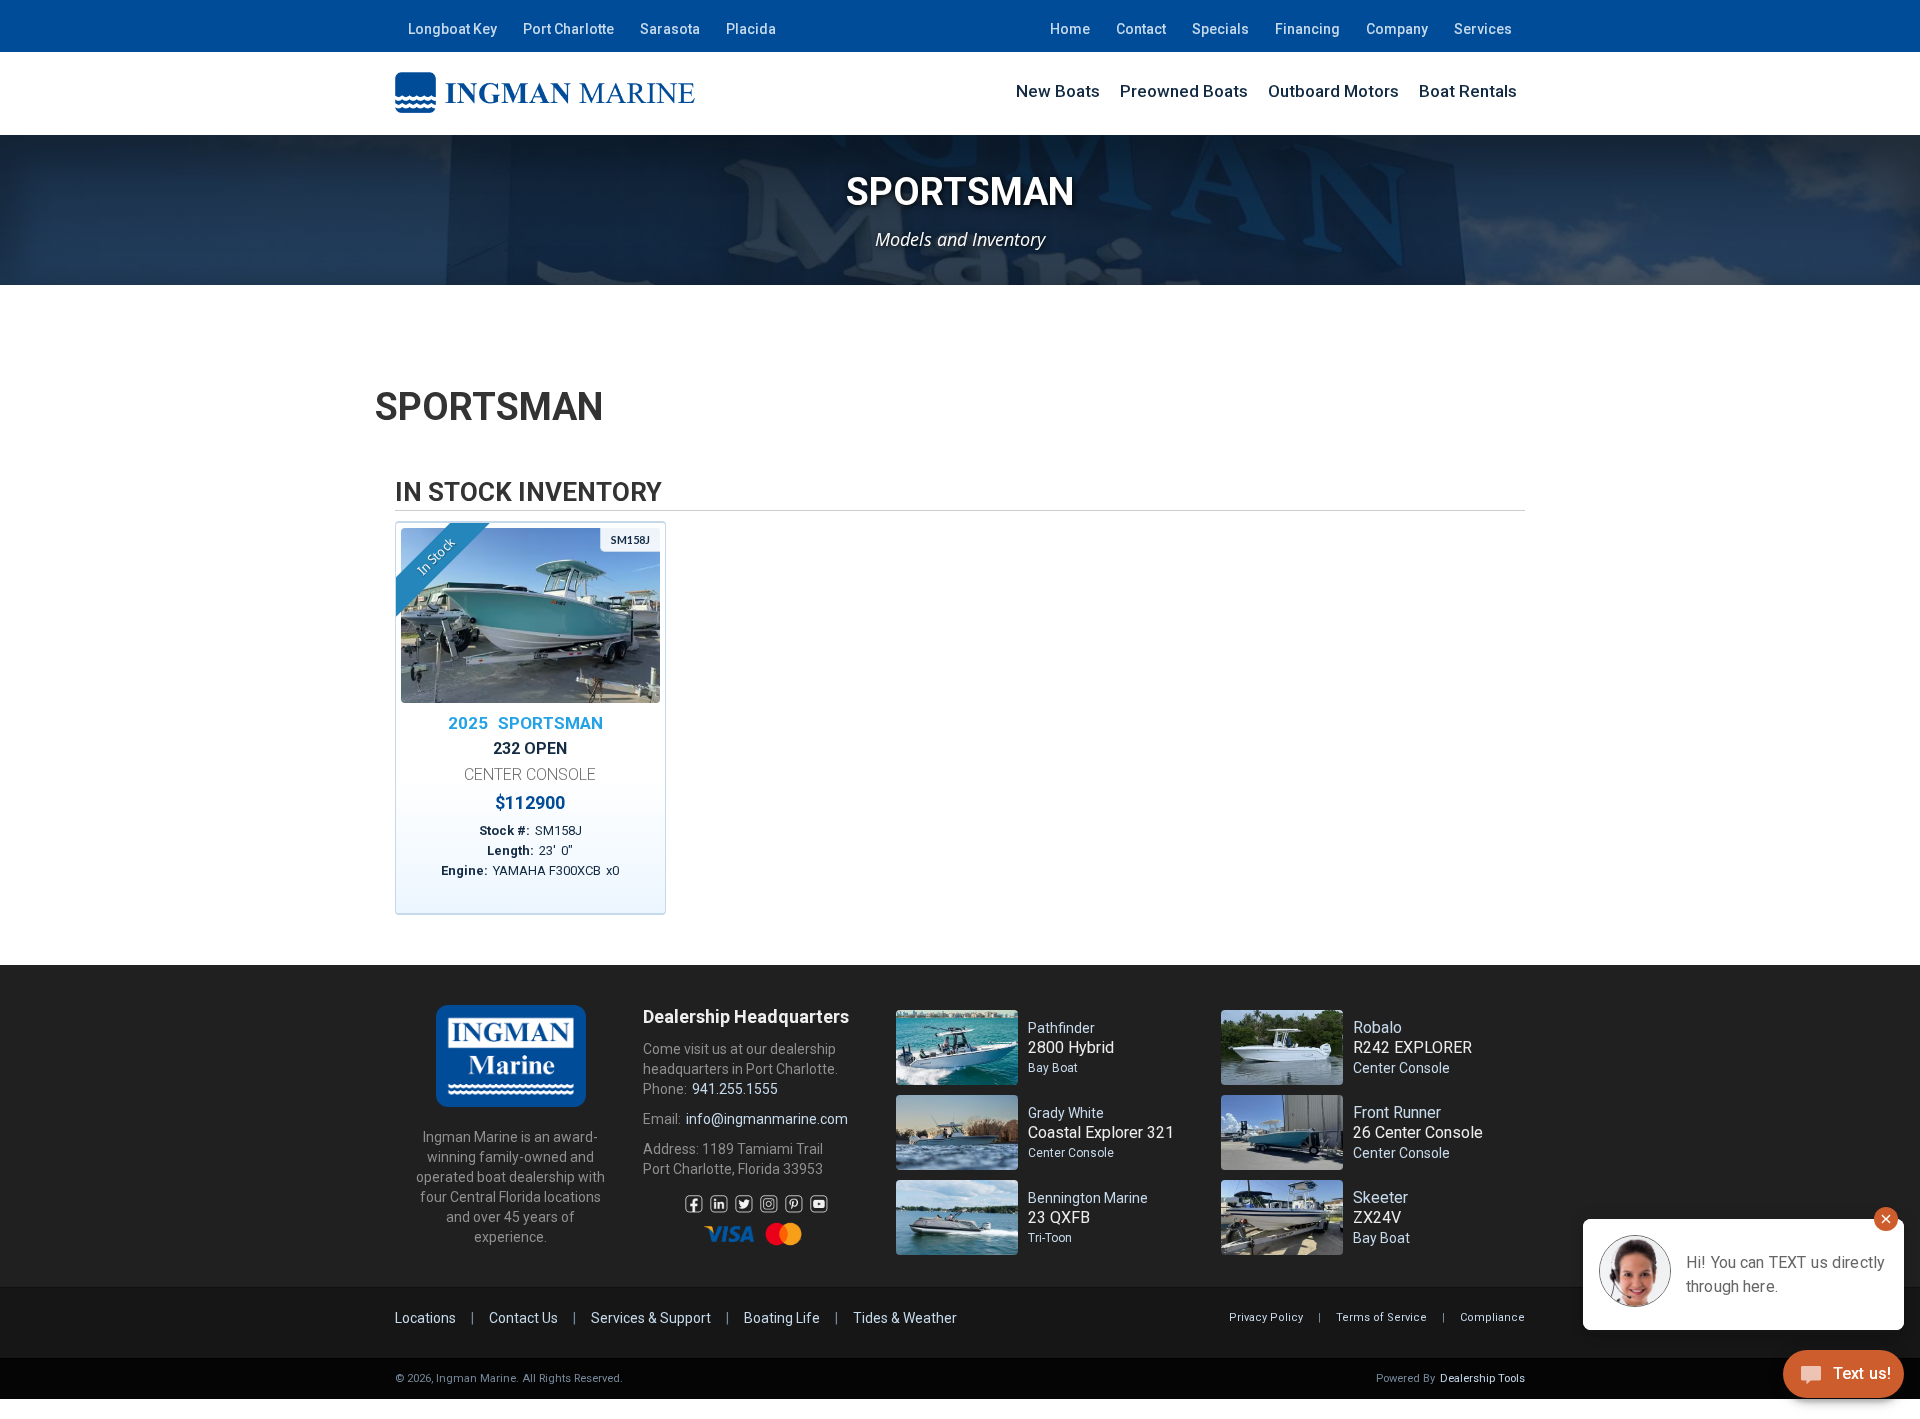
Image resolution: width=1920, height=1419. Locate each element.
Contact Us (523, 1318)
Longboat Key (452, 29)
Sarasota (670, 29)
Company (1397, 29)
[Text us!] (1843, 1378)
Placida (751, 29)
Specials (1220, 29)
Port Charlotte (568, 29)
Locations (425, 1318)
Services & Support (651, 1318)
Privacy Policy (1266, 1317)
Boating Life (782, 1318)
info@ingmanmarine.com (767, 1119)
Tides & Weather (905, 1318)
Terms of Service (1381, 1317)
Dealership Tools (1482, 1378)
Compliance (1492, 1317)
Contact (1141, 29)
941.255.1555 (735, 1089)
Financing (1307, 29)
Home (1070, 29)
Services (1483, 29)
